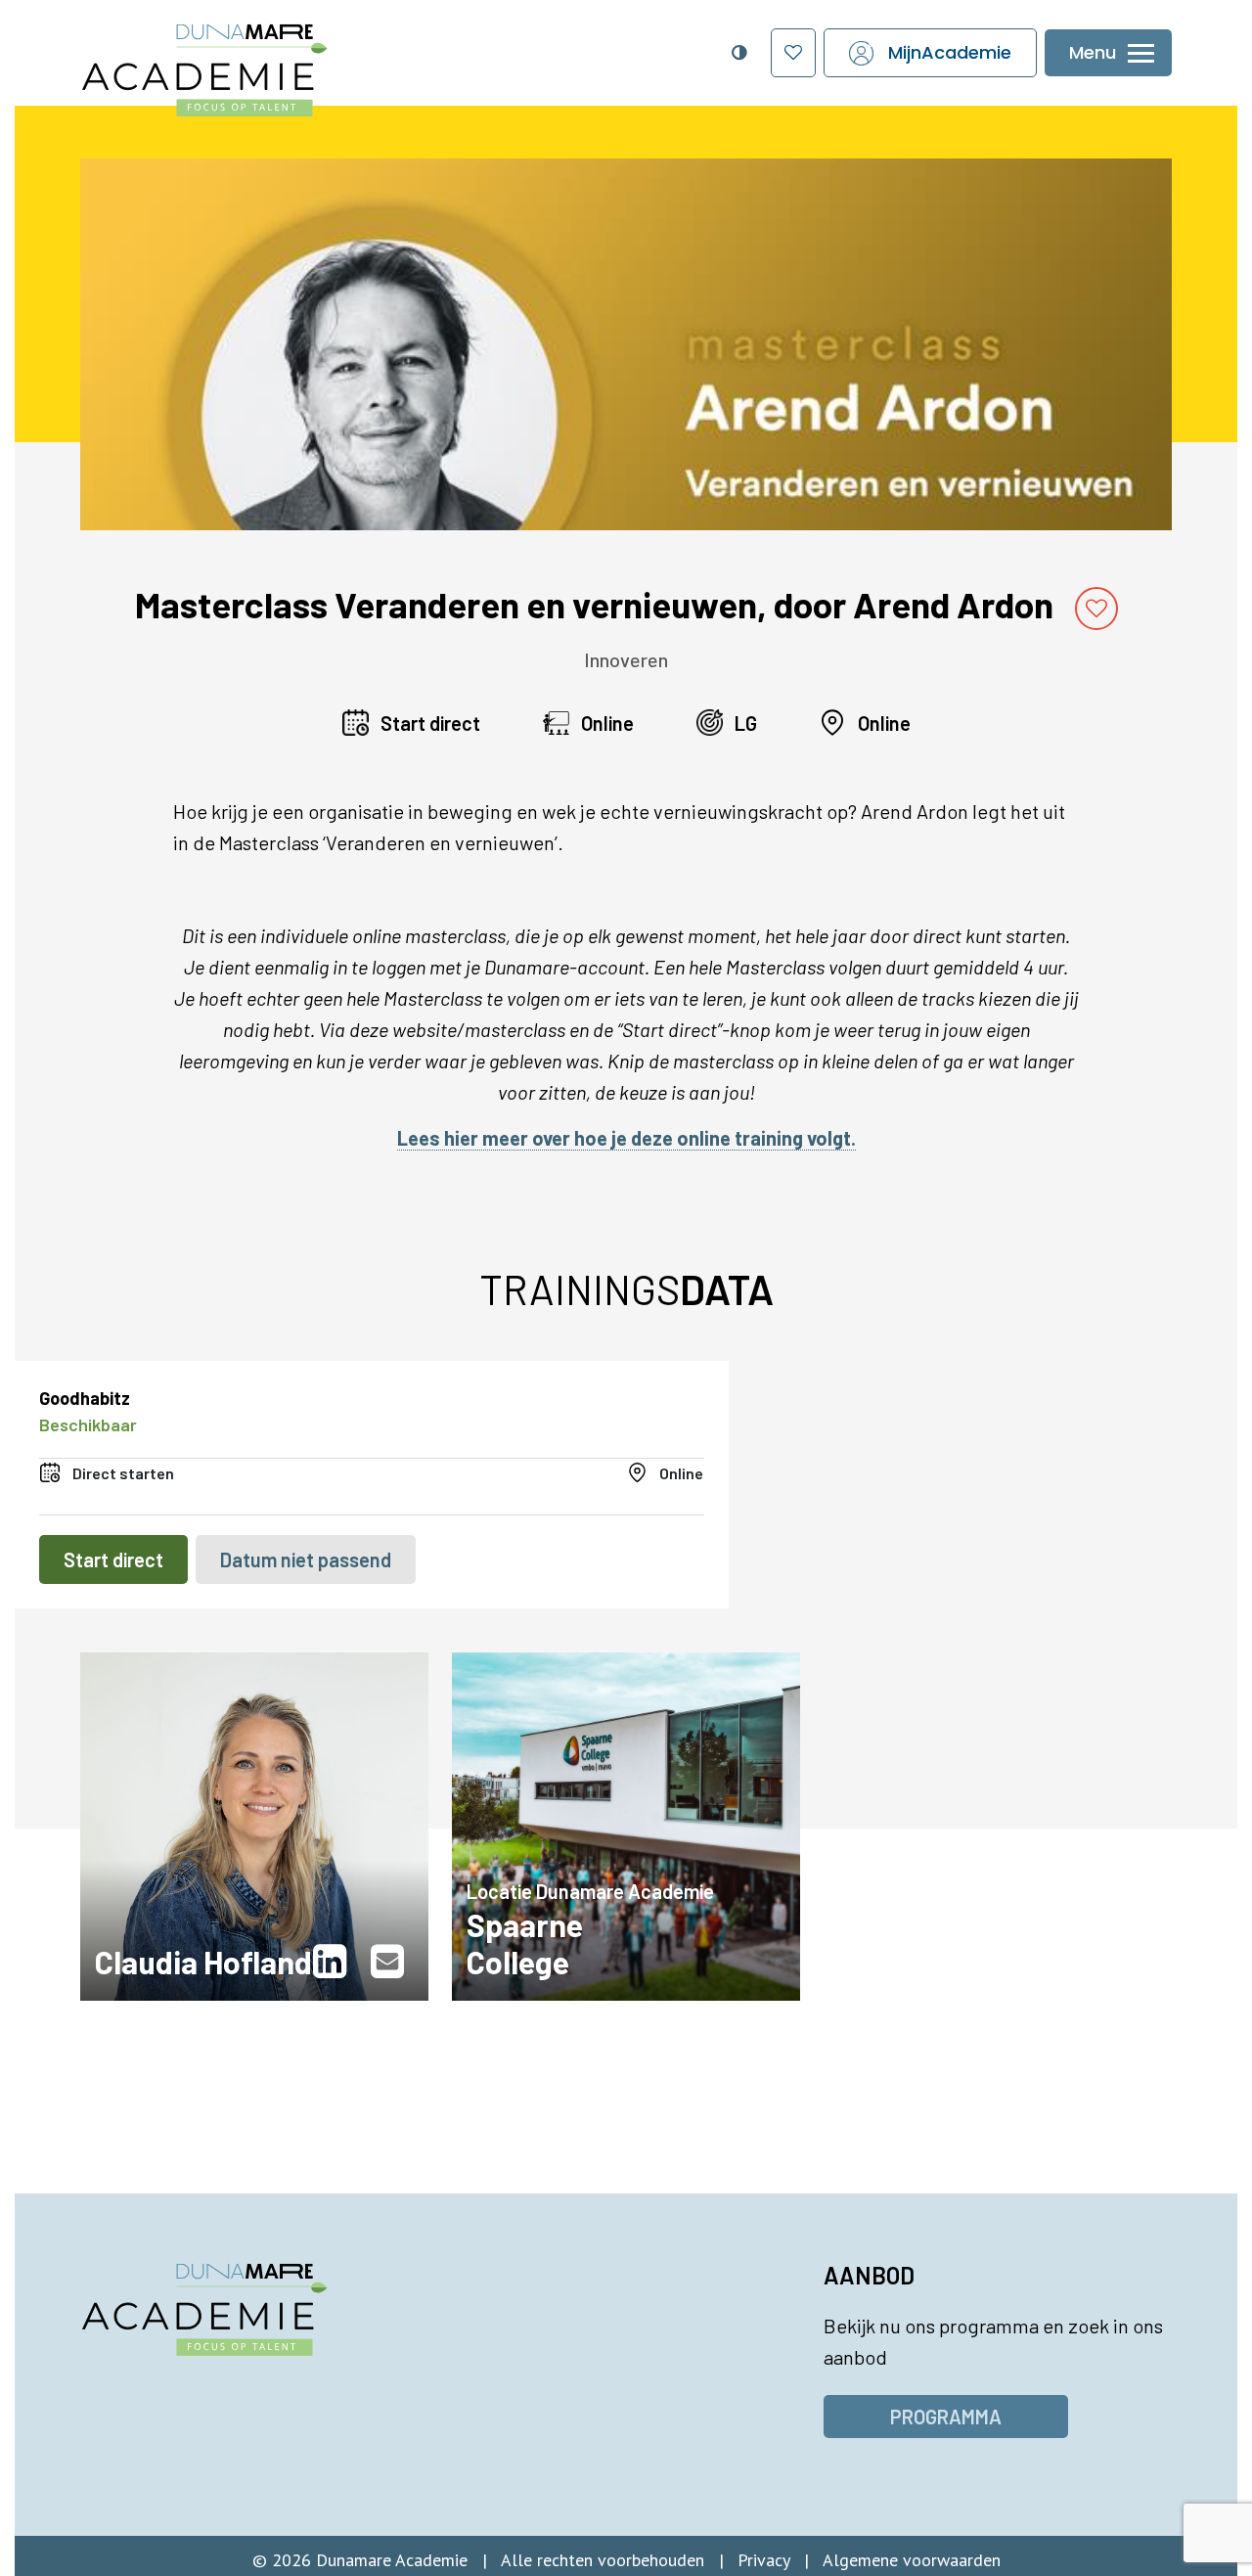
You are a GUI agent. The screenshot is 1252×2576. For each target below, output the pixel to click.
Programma (946, 2417)
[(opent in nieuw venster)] (335, 1962)
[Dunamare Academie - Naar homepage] (245, 60)
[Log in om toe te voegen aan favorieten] (1096, 609)
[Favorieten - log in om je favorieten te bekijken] (793, 53)
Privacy (763, 2560)
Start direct (113, 1559)
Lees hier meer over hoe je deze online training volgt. (626, 1138)
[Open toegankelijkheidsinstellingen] (738, 53)
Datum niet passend (306, 1559)
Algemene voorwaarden (912, 2560)
